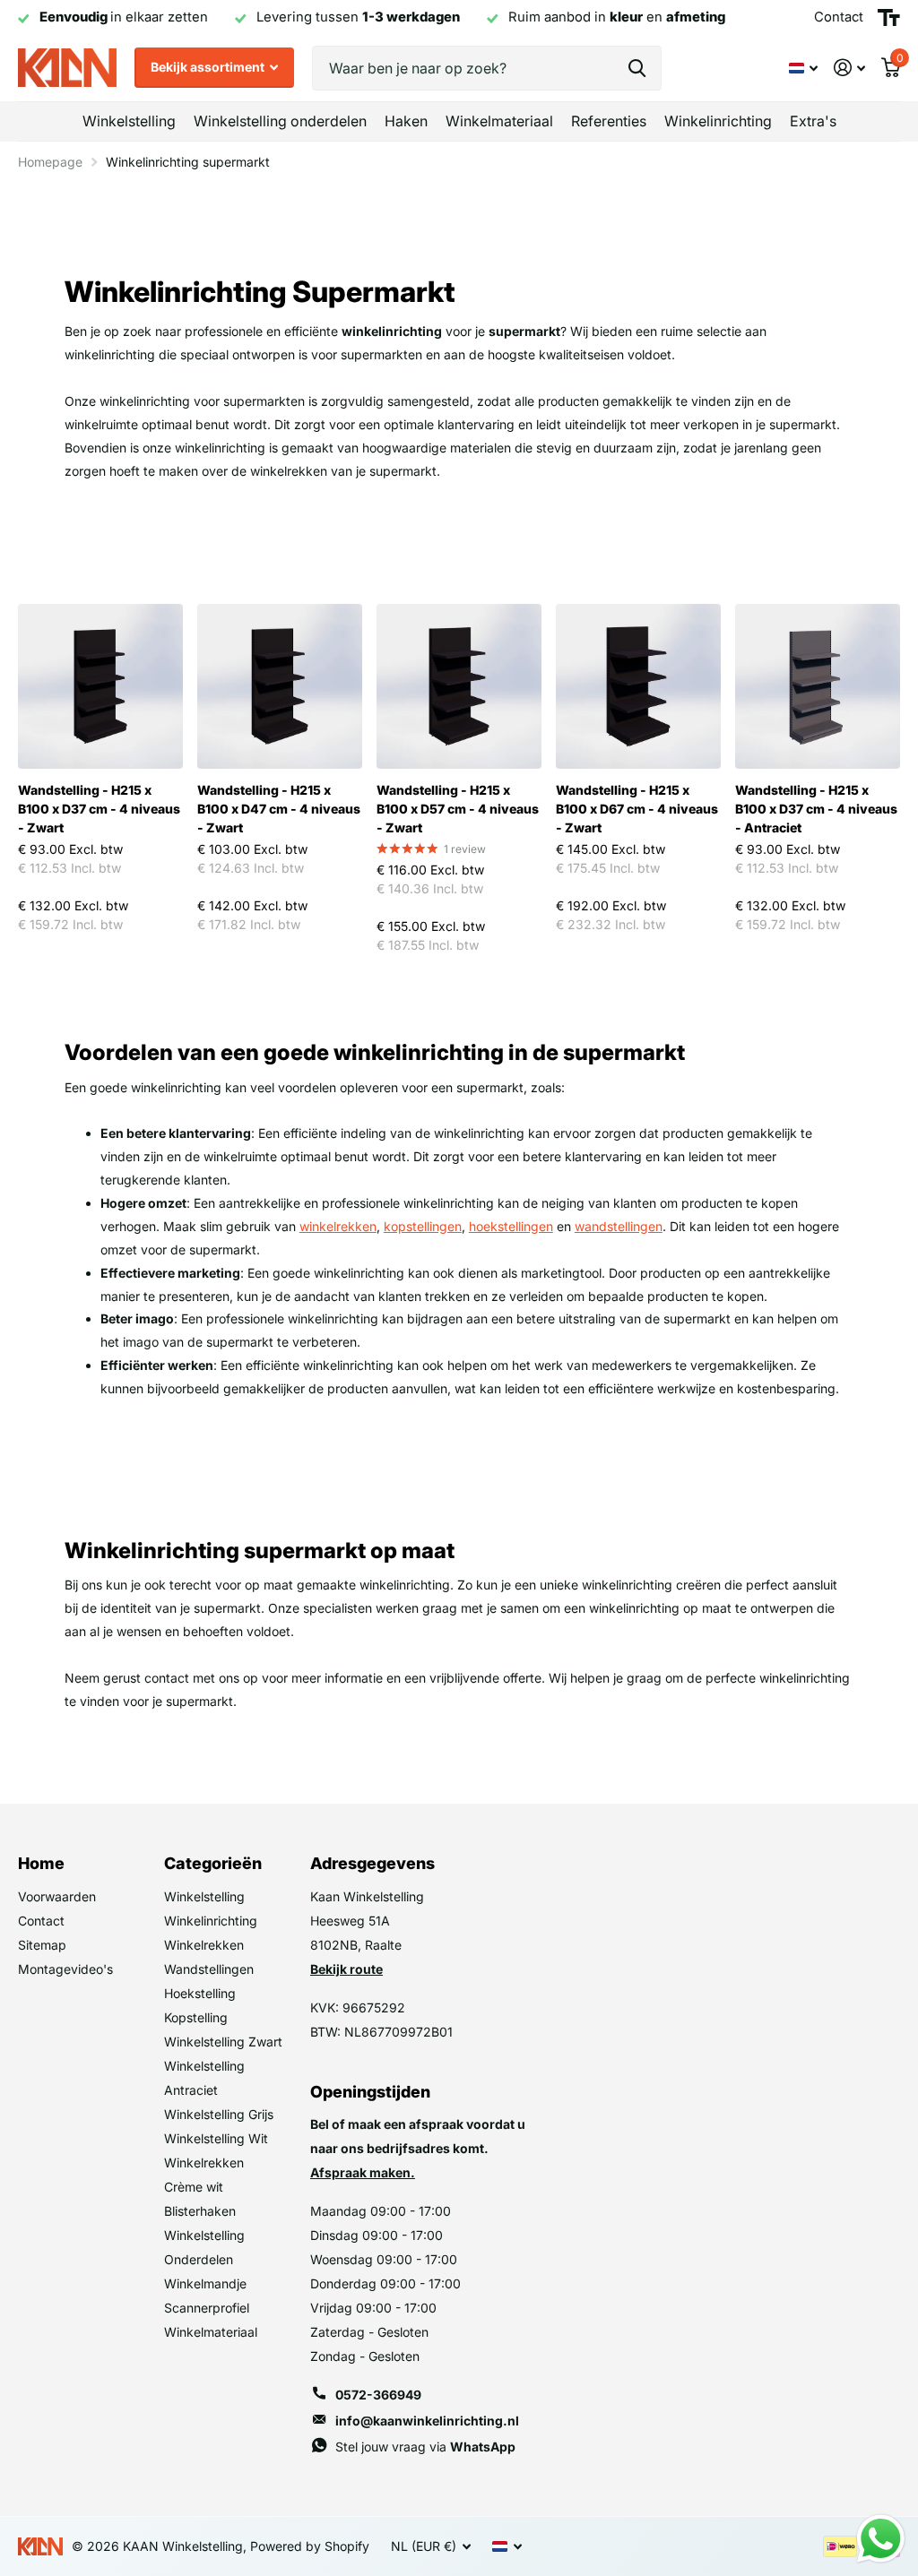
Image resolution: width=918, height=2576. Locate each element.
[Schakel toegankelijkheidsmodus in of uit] (889, 18)
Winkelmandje (205, 2283)
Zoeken (637, 68)
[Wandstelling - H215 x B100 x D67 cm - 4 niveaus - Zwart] (638, 686)
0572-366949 (378, 2395)
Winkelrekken (204, 1945)
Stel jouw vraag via (425, 2447)
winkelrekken (338, 1226)
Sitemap (42, 1945)
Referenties (609, 121)
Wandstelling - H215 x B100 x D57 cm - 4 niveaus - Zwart (458, 809)
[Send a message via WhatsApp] (881, 2539)
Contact (41, 1921)
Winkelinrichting (211, 1921)
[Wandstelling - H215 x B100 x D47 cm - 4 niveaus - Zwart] (280, 686)
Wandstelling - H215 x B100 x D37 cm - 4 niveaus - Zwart (99, 809)
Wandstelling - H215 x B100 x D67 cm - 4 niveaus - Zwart (637, 809)
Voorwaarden (57, 1896)
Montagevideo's (65, 1969)
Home (41, 1863)
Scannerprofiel (207, 2308)
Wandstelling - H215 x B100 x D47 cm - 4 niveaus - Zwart (279, 809)
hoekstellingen (511, 1226)
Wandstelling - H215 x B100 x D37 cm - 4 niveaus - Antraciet (816, 809)
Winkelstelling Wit (216, 2138)
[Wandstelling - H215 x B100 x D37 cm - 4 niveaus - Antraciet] (818, 686)
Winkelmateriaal (211, 2332)
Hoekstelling (200, 1993)
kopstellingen (423, 1226)
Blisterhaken (200, 2211)
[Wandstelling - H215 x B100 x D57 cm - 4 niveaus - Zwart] (459, 686)
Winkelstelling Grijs (219, 2114)
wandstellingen (619, 1226)
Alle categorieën (129, 121)
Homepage (50, 162)
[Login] (849, 68)
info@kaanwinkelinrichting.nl (427, 2421)
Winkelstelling (204, 1896)
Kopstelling (196, 2017)
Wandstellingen (209, 1969)
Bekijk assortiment (209, 67)
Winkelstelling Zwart (223, 2042)
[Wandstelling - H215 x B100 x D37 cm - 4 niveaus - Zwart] (100, 686)
